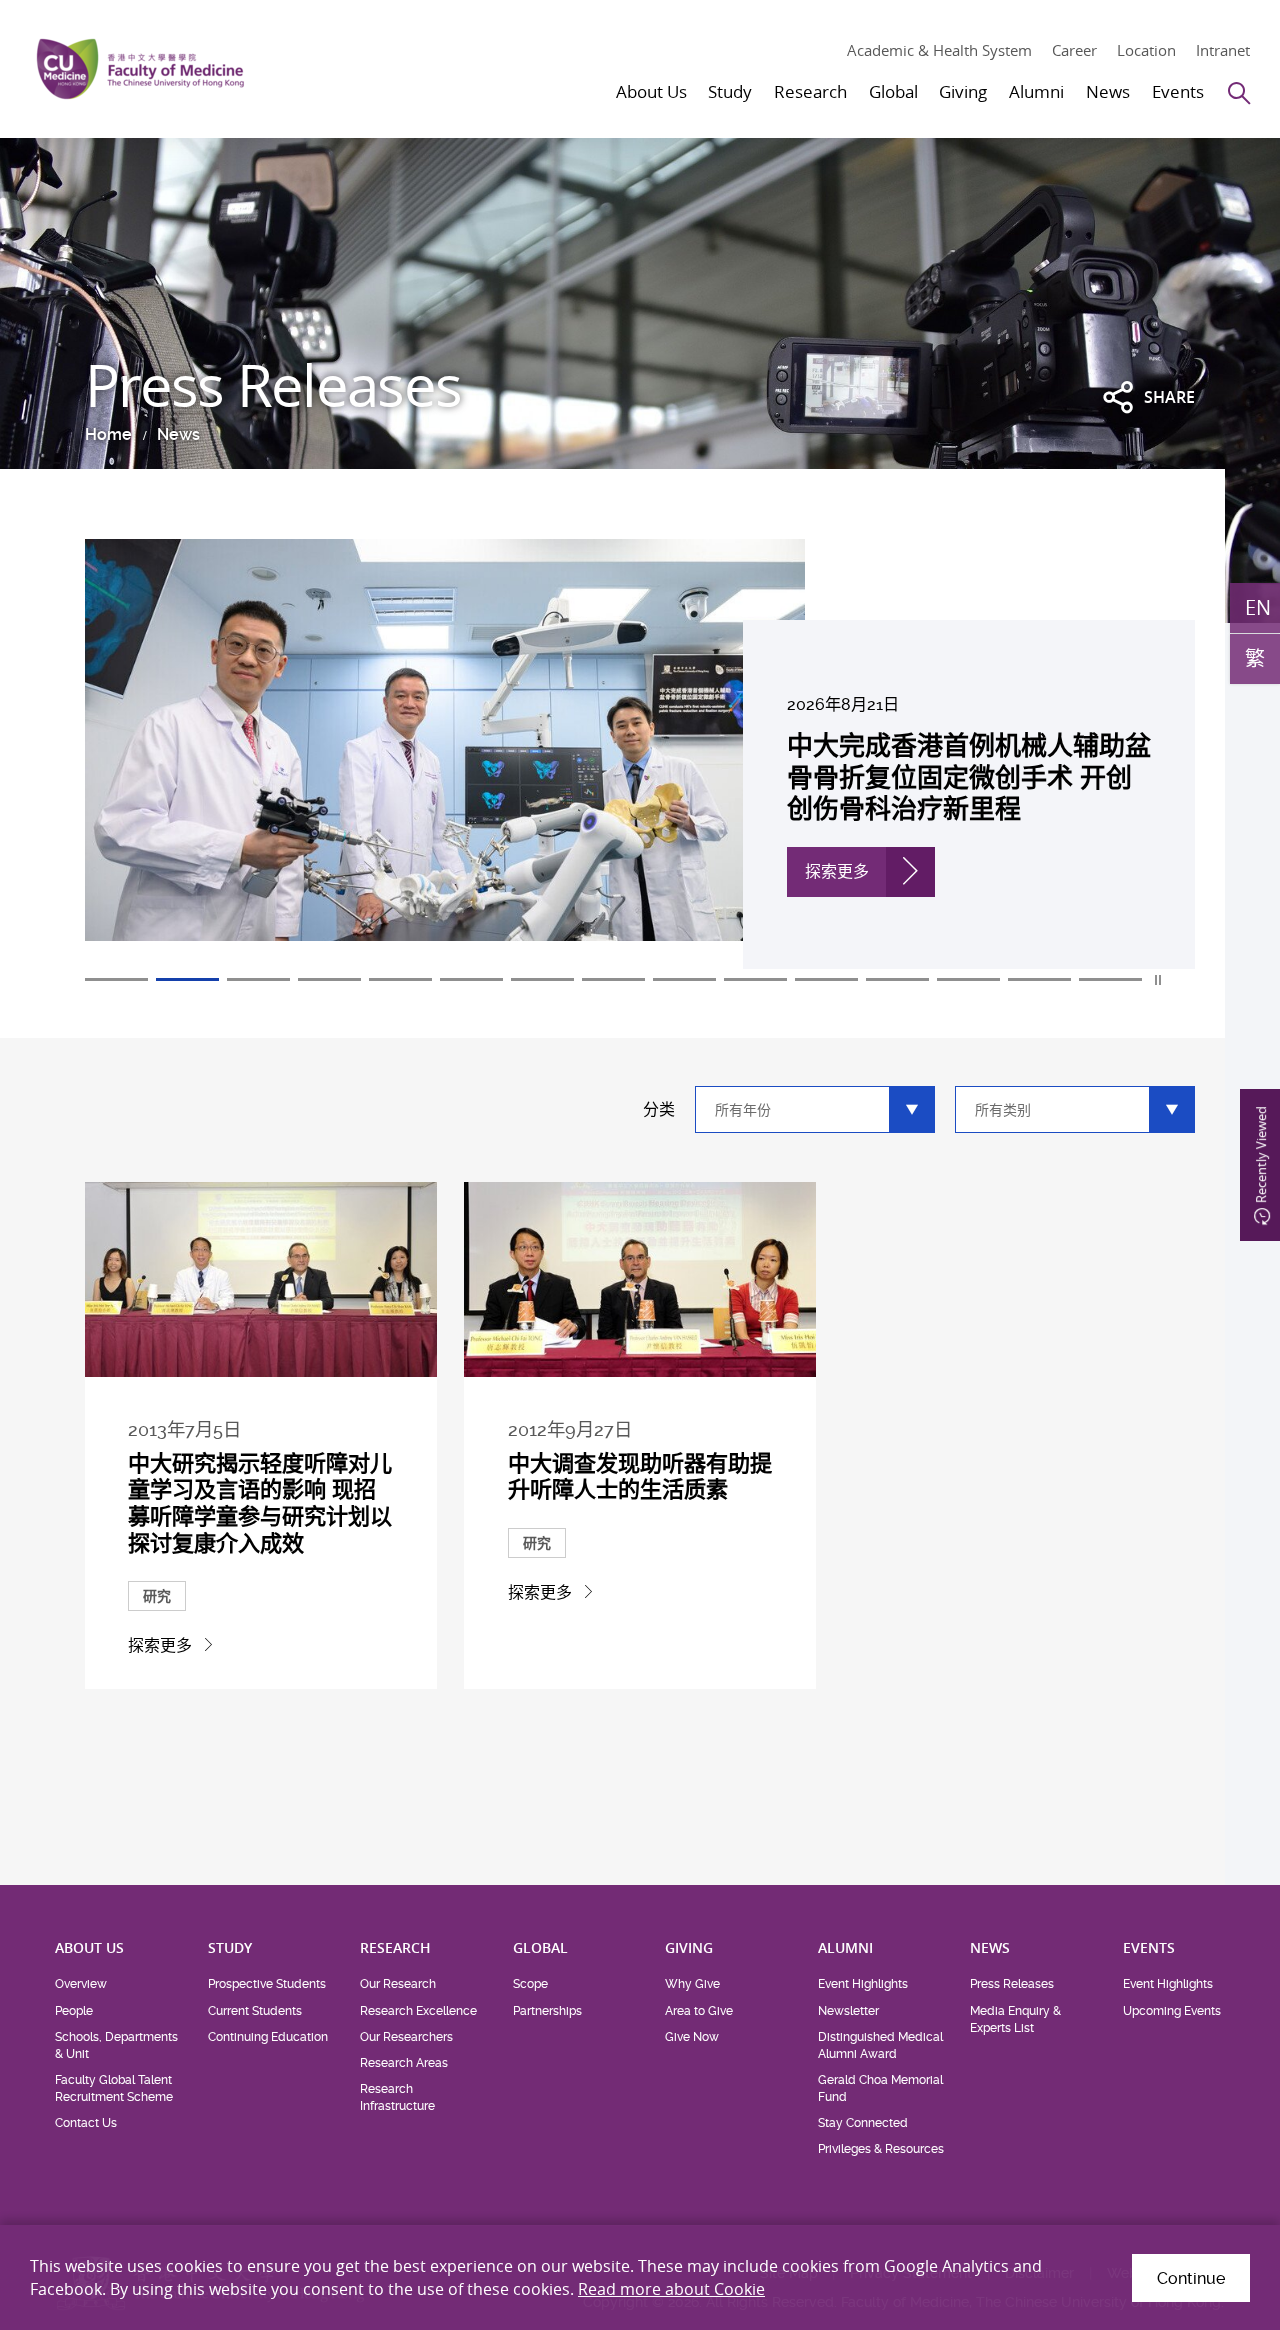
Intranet (1223, 50)
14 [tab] (1039, 979)
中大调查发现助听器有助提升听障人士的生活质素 (640, 1476)
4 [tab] (329, 979)
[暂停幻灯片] (1159, 980)
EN (1258, 606)
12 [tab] (897, 979)
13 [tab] (968, 979)
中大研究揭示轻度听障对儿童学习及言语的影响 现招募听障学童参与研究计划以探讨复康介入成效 (260, 1503)
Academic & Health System (939, 50)
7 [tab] (542, 979)
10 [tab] (755, 979)
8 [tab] (613, 979)
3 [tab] (258, 979)
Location (1146, 50)
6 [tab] (471, 979)
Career (1074, 50)
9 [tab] (684, 979)
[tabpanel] (640, 754)
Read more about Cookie (671, 2289)
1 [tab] (116, 979)
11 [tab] (826, 979)
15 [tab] (1110, 979)
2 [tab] (187, 979)
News (178, 434)
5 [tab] (400, 979)
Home (108, 434)
